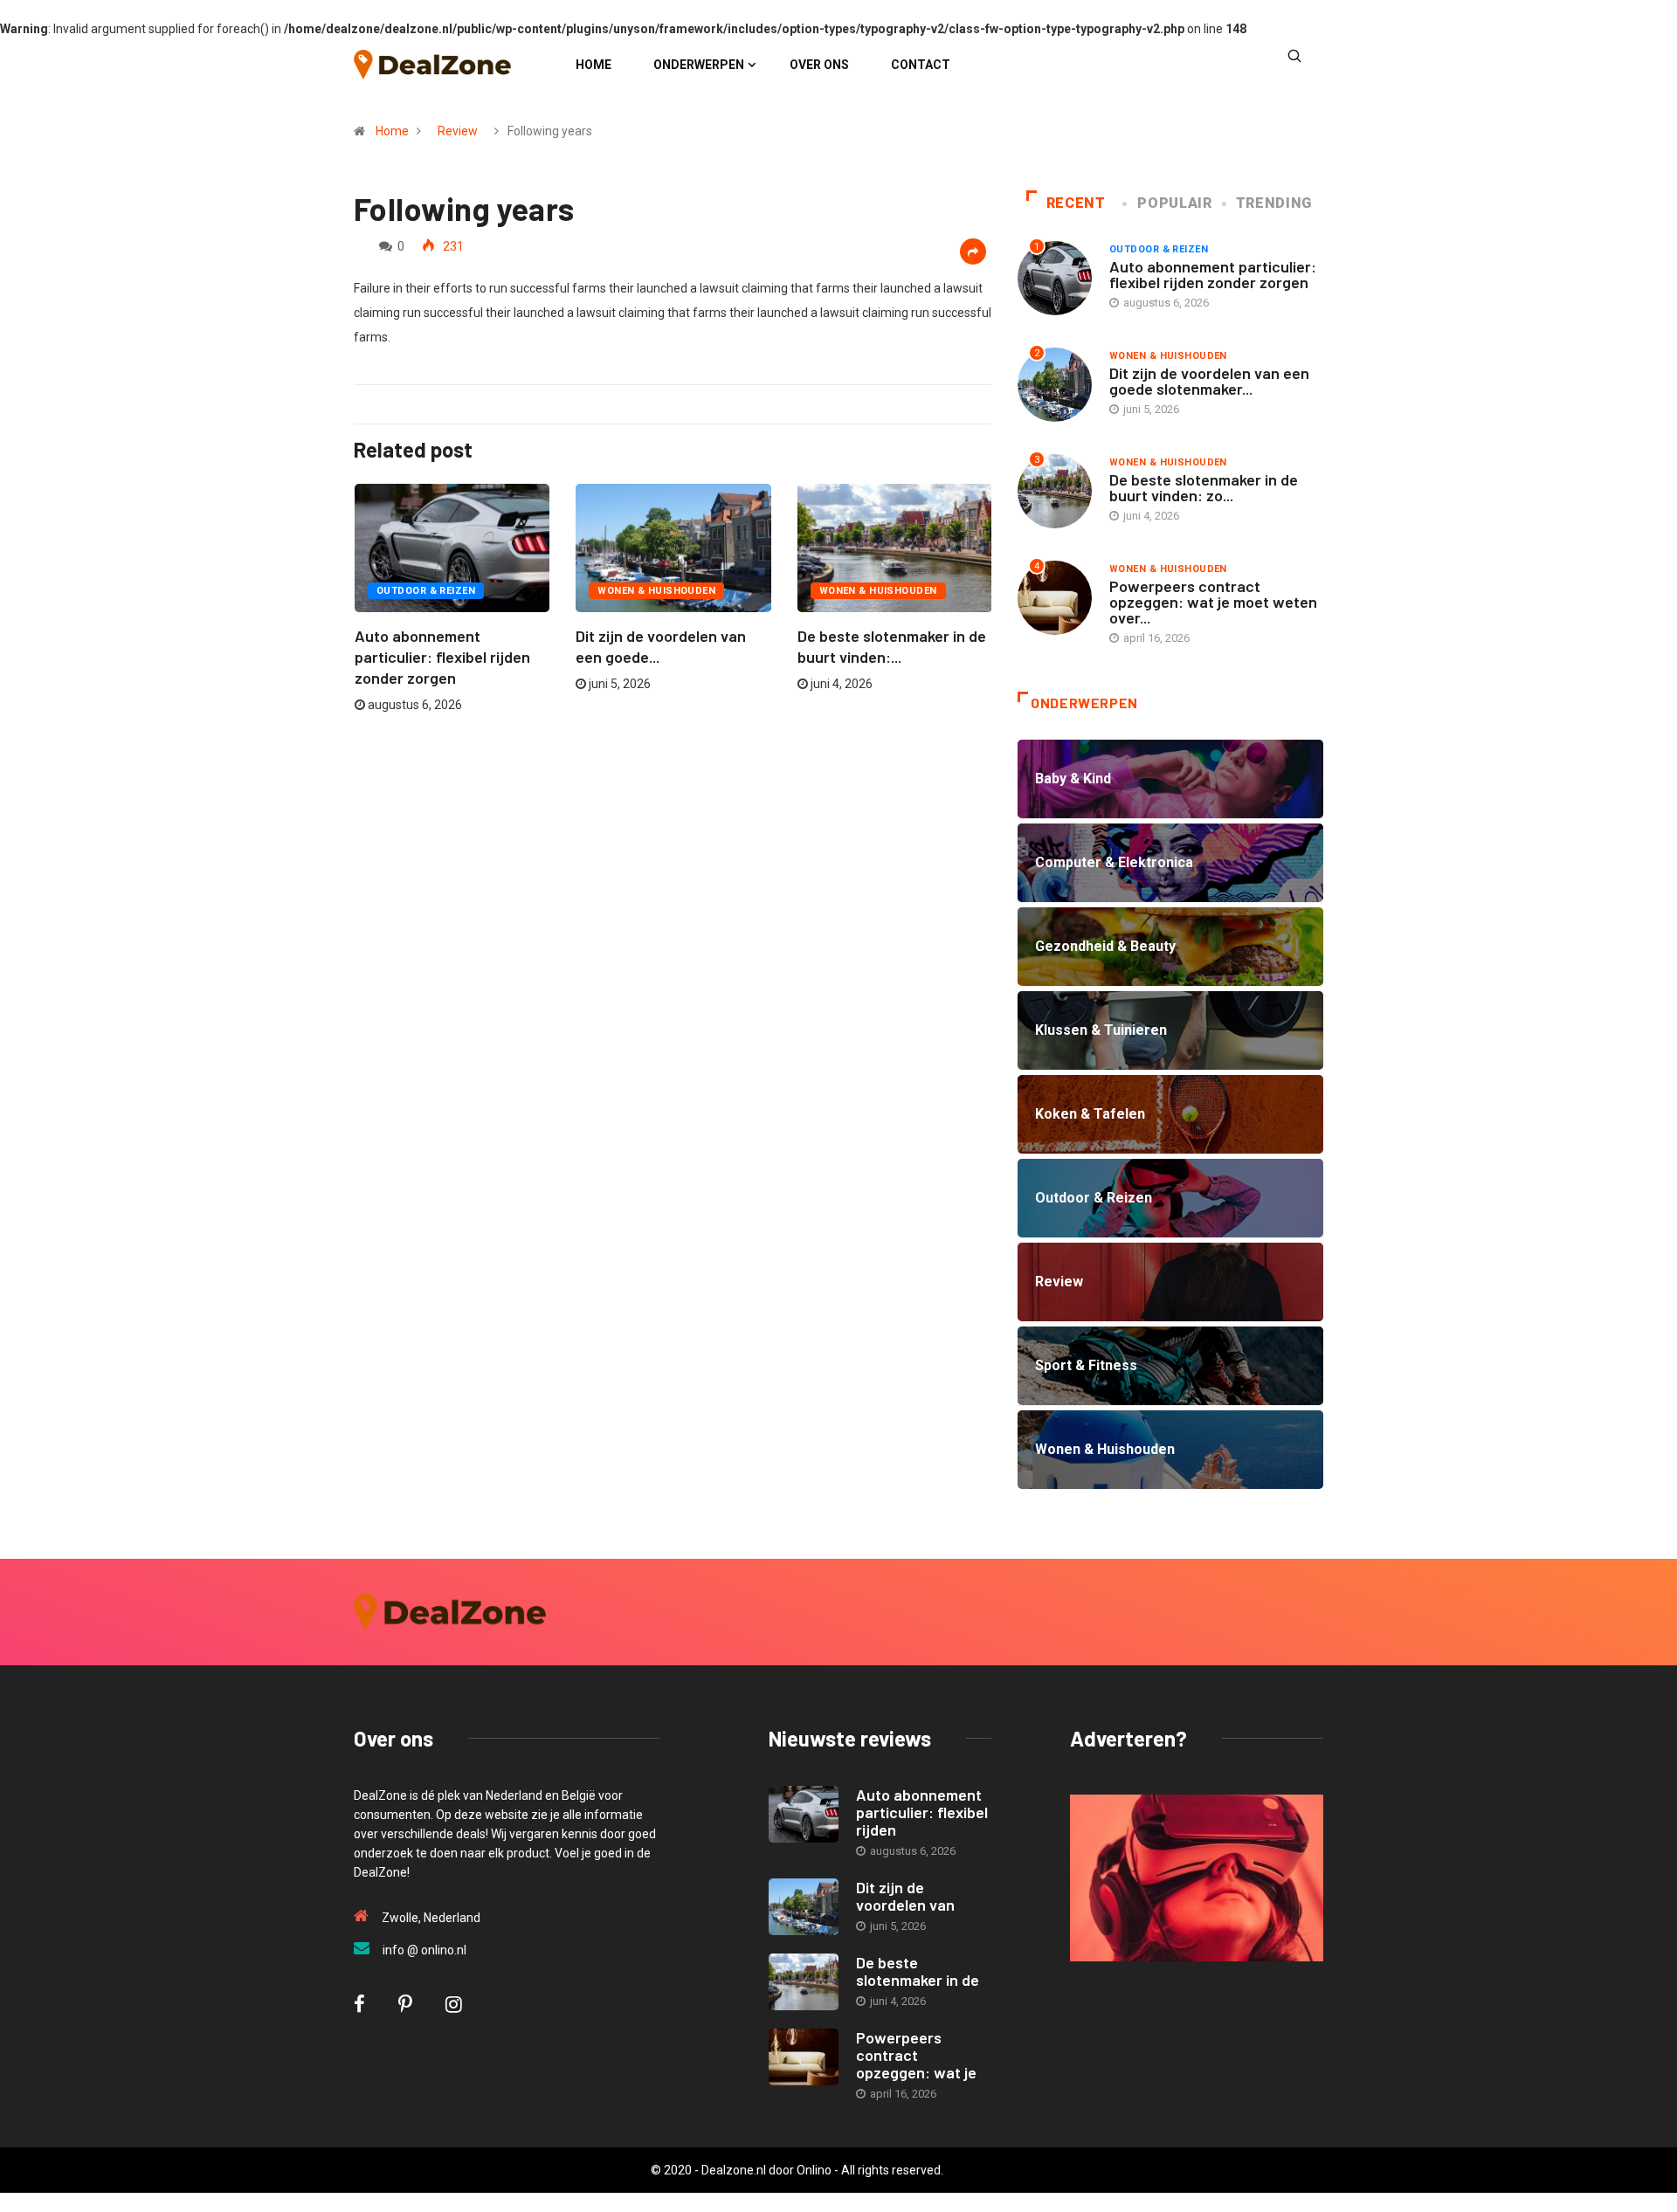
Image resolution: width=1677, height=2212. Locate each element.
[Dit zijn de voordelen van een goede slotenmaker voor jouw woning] (804, 1907)
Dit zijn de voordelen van (905, 1896)
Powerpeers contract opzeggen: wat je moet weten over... (1213, 602)
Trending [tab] (1274, 203)
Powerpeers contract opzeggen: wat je (916, 2055)
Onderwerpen (699, 65)
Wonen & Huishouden (656, 591)
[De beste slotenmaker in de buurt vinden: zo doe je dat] (804, 1982)
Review (458, 131)
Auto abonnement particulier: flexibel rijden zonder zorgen (442, 657)
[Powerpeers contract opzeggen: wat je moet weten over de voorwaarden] (804, 2057)
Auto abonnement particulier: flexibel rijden (922, 1812)
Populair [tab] (1174, 203)
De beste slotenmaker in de (918, 1971)
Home (594, 65)
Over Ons (819, 65)
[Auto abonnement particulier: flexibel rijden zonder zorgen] (804, 1814)
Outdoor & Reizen (426, 591)
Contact (921, 65)
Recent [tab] (1076, 203)
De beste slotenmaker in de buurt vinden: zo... (1204, 487)
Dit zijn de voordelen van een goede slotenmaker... (1209, 381)
